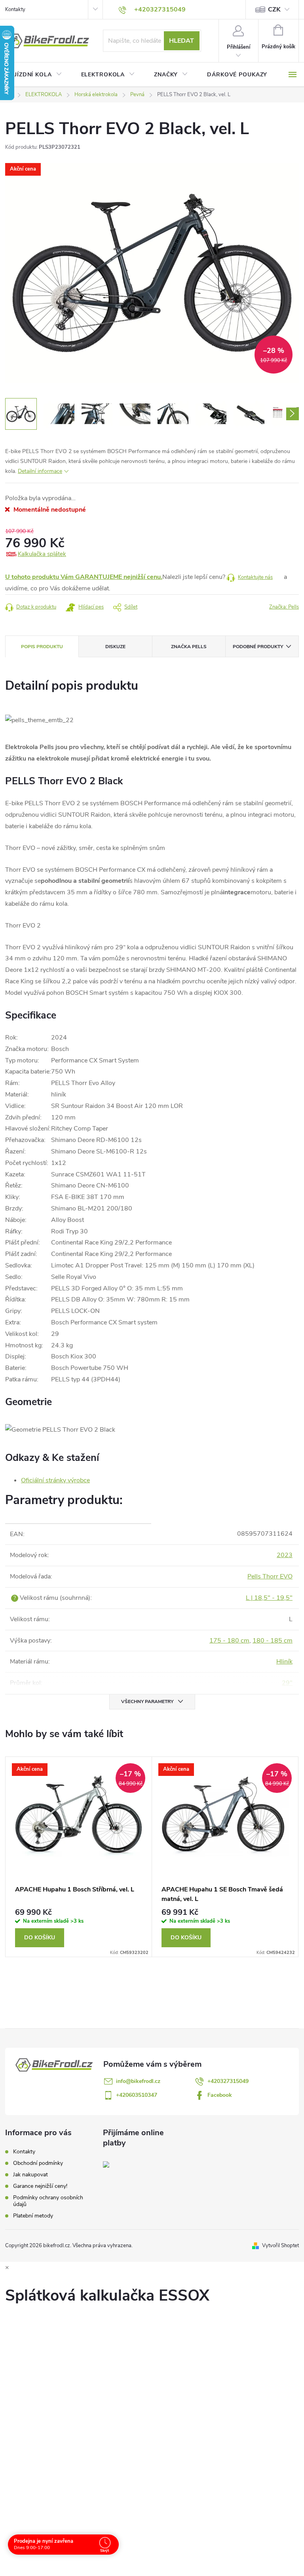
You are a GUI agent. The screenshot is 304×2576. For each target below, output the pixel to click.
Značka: (284, 607)
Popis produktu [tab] (42, 647)
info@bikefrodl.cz (138, 2081)
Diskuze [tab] (115, 647)
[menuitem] (38, 75)
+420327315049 (228, 2081)
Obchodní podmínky (38, 2163)
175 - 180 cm (229, 1641)
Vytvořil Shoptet (280, 2246)
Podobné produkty (258, 647)
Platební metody (33, 2216)
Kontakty (15, 9)
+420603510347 (137, 2095)
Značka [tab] (189, 647)
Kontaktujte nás (255, 577)
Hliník (284, 1662)
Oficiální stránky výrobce (55, 1480)
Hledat (181, 41)
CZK (274, 9)
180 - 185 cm (273, 1641)
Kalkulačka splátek (42, 554)
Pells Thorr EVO (270, 1576)
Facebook (220, 2095)
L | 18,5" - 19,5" (269, 1598)
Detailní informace (40, 471)
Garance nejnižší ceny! (40, 2186)
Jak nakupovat (30, 2175)
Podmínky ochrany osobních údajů (48, 2201)
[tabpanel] (79, 1857)
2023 (285, 1555)
